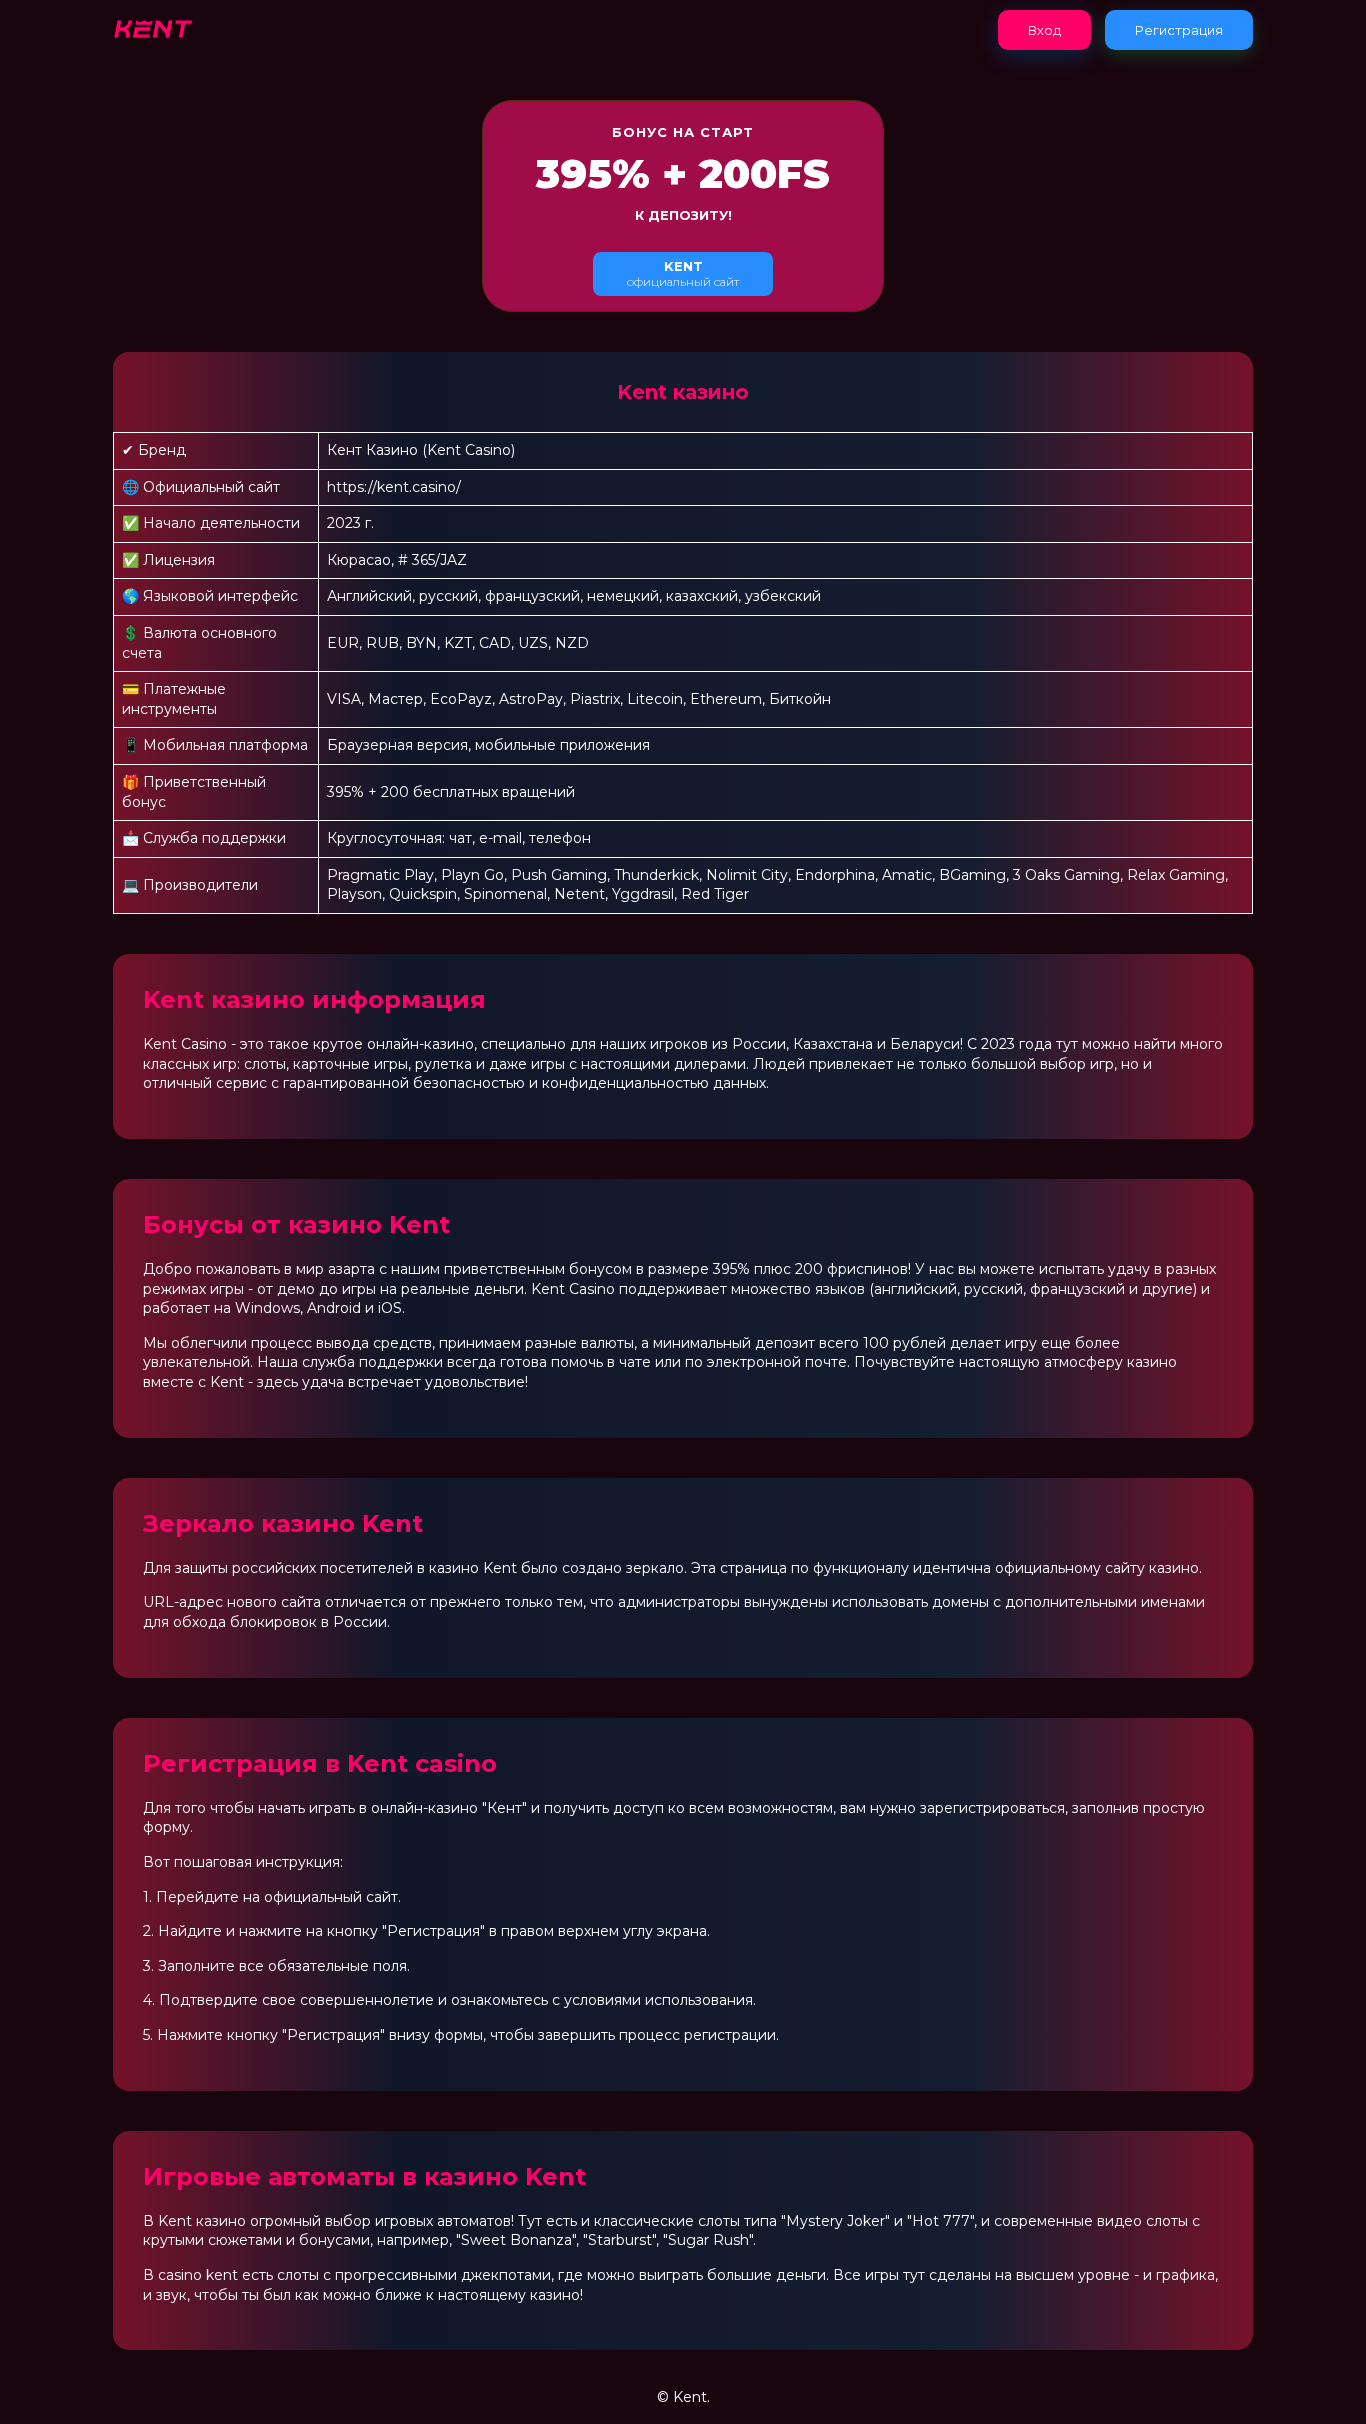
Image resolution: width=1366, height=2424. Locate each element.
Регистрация (1179, 30)
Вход (1044, 30)
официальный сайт (683, 273)
